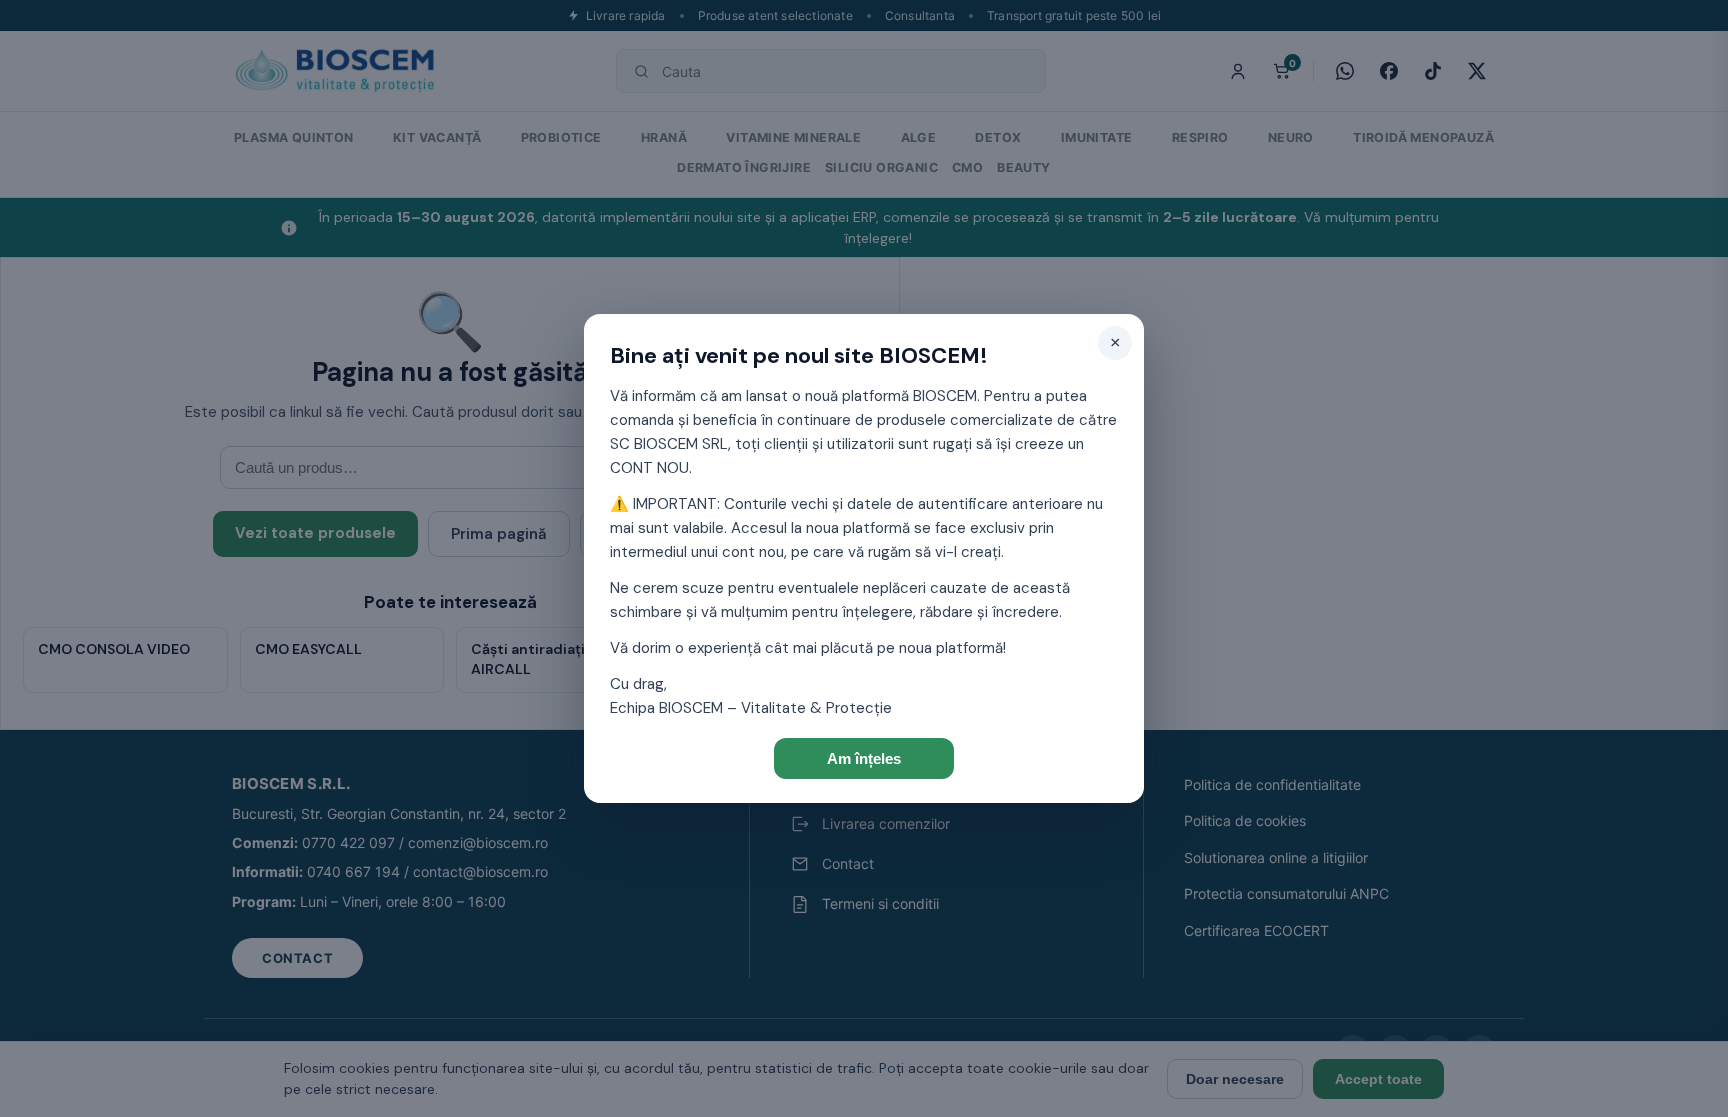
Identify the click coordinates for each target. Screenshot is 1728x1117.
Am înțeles (864, 758)
